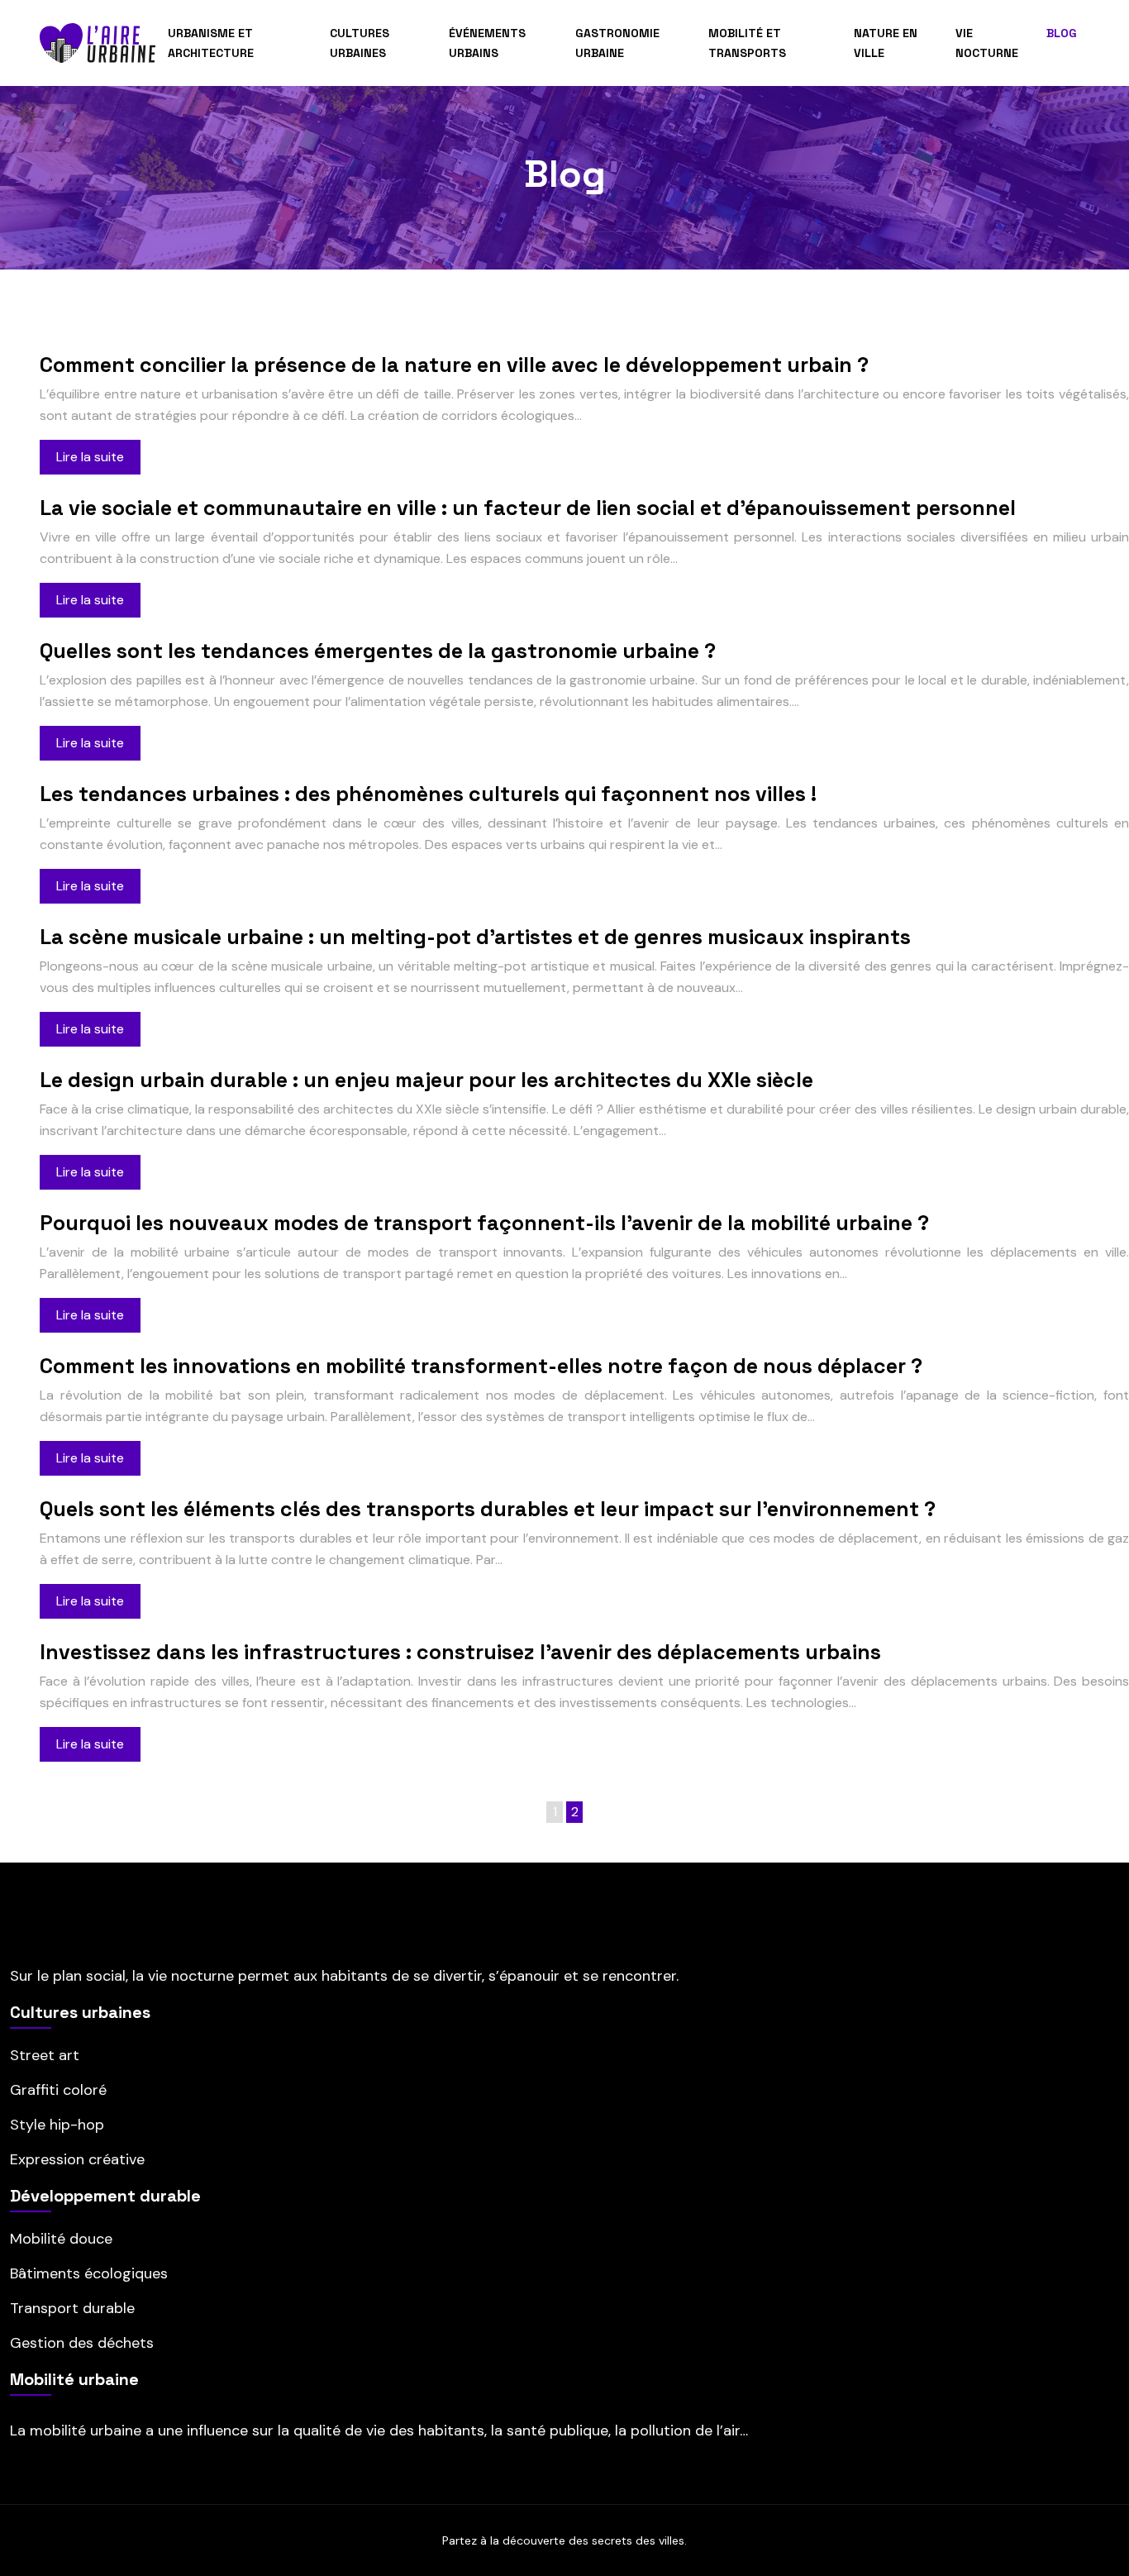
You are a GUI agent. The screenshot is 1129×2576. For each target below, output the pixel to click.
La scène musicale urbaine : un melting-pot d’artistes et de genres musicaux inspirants (475, 937)
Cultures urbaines (360, 43)
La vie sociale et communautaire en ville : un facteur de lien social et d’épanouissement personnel (528, 508)
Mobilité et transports (747, 43)
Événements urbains (487, 43)
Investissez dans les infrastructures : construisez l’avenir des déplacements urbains (460, 1652)
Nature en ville (886, 43)
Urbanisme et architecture (211, 43)
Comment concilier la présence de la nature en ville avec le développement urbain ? (454, 365)
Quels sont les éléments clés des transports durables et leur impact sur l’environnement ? (488, 1509)
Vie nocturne (987, 43)
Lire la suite (90, 457)
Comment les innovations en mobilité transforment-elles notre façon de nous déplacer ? (481, 1366)
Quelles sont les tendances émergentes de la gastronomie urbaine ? (378, 651)
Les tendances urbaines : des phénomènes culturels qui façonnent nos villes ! (428, 794)
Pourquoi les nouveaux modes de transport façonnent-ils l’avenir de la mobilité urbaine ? (484, 1223)
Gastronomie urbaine (617, 43)
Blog (1062, 33)
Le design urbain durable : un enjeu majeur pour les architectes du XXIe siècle (426, 1080)
